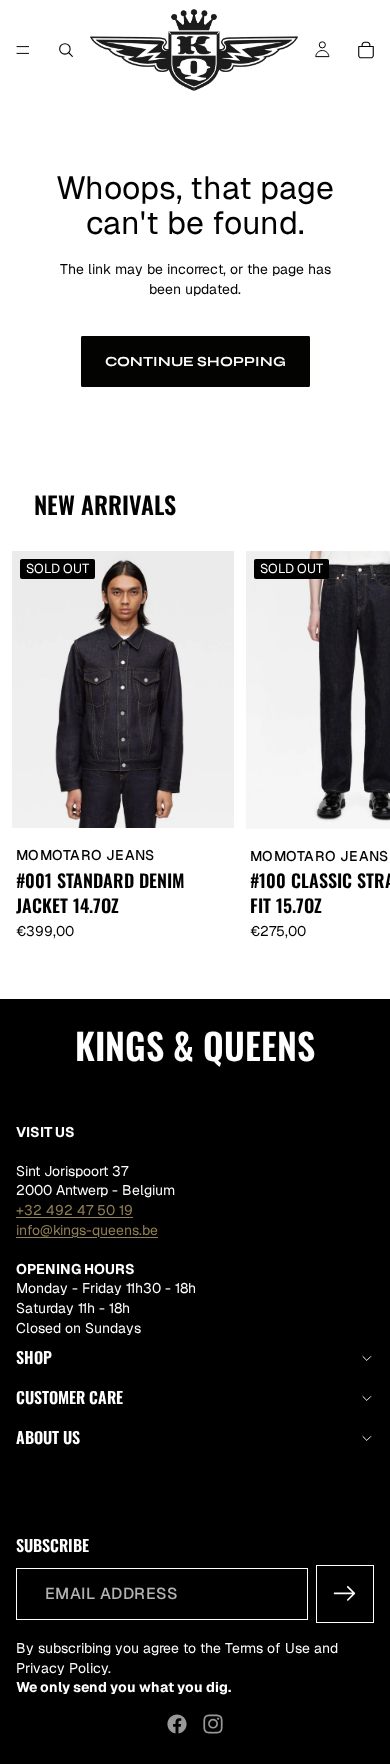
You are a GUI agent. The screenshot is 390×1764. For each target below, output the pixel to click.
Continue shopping (195, 361)
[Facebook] (177, 1724)
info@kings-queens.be (87, 1229)
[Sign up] (345, 1594)
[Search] (66, 50)
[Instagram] (213, 1724)
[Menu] (23, 50)
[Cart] (366, 50)
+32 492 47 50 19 (74, 1210)
